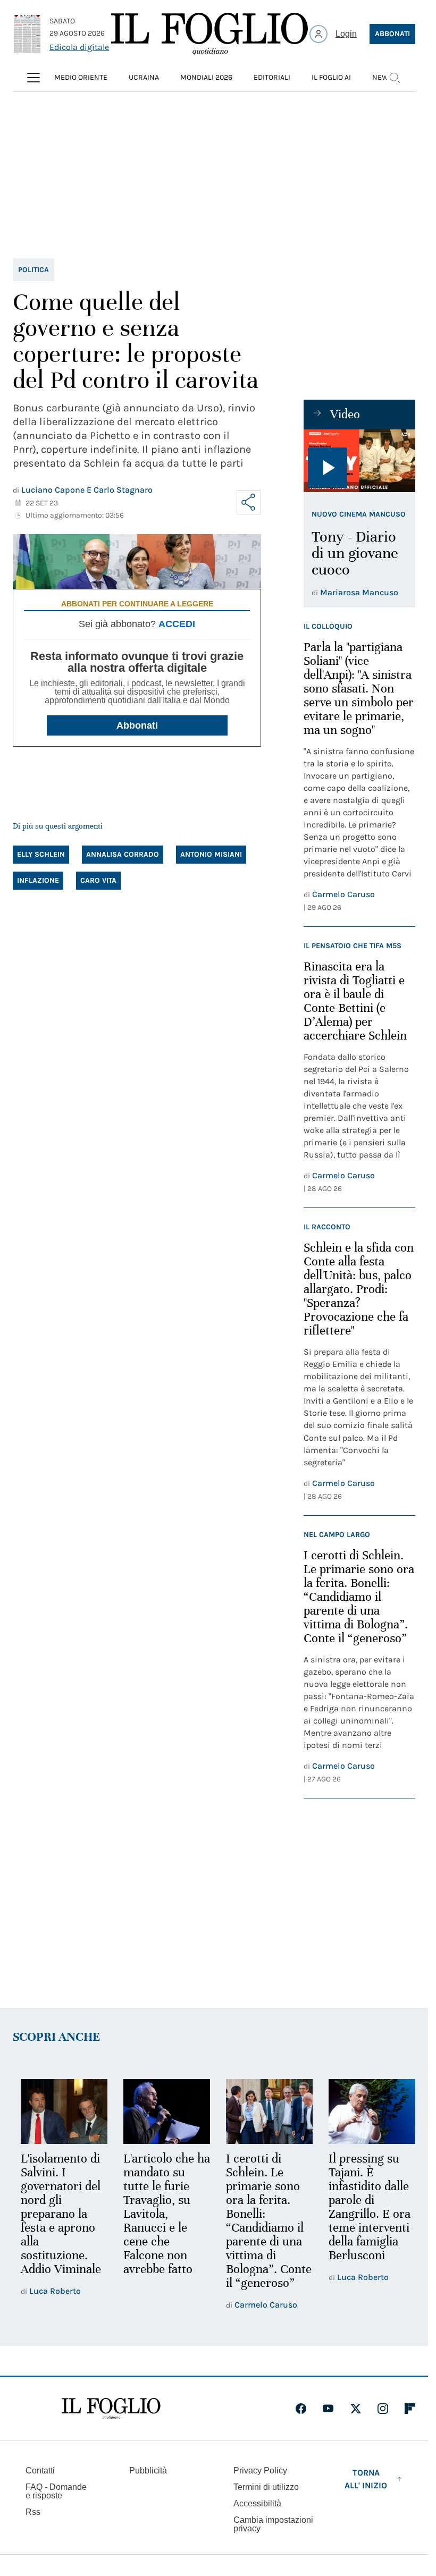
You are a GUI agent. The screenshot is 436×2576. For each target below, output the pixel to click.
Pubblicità (148, 2471)
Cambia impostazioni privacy (273, 2524)
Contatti (40, 2471)
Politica (33, 270)
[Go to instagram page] (383, 2409)
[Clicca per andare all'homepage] (111, 2409)
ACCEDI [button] (177, 624)
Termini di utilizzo (266, 2487)
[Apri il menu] (33, 78)
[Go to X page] (356, 2409)
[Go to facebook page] (301, 2409)
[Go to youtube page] (328, 2409)
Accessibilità (257, 2503)
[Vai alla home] (209, 34)
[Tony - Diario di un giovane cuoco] (359, 461)
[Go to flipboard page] (410, 2409)
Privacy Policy (260, 2471)
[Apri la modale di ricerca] (395, 78)
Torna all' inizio (366, 2479)
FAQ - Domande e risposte (56, 2491)
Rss (33, 2512)
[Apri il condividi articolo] (249, 502)
